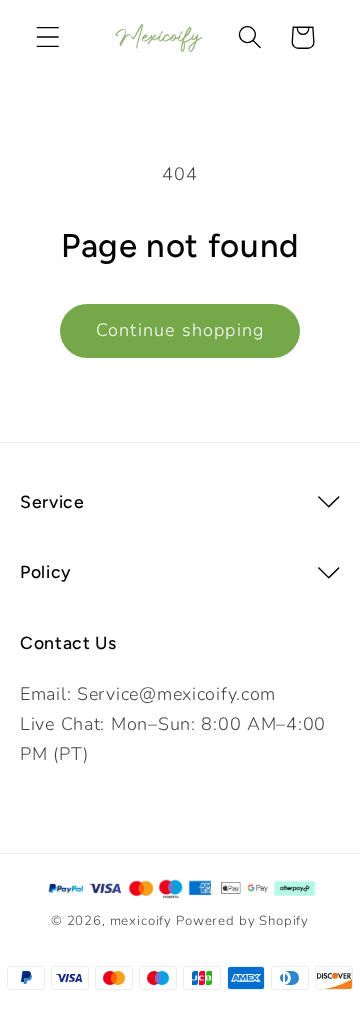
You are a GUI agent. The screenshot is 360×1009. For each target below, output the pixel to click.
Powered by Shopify (242, 921)
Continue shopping (180, 330)
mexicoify (141, 921)
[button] (48, 37)
